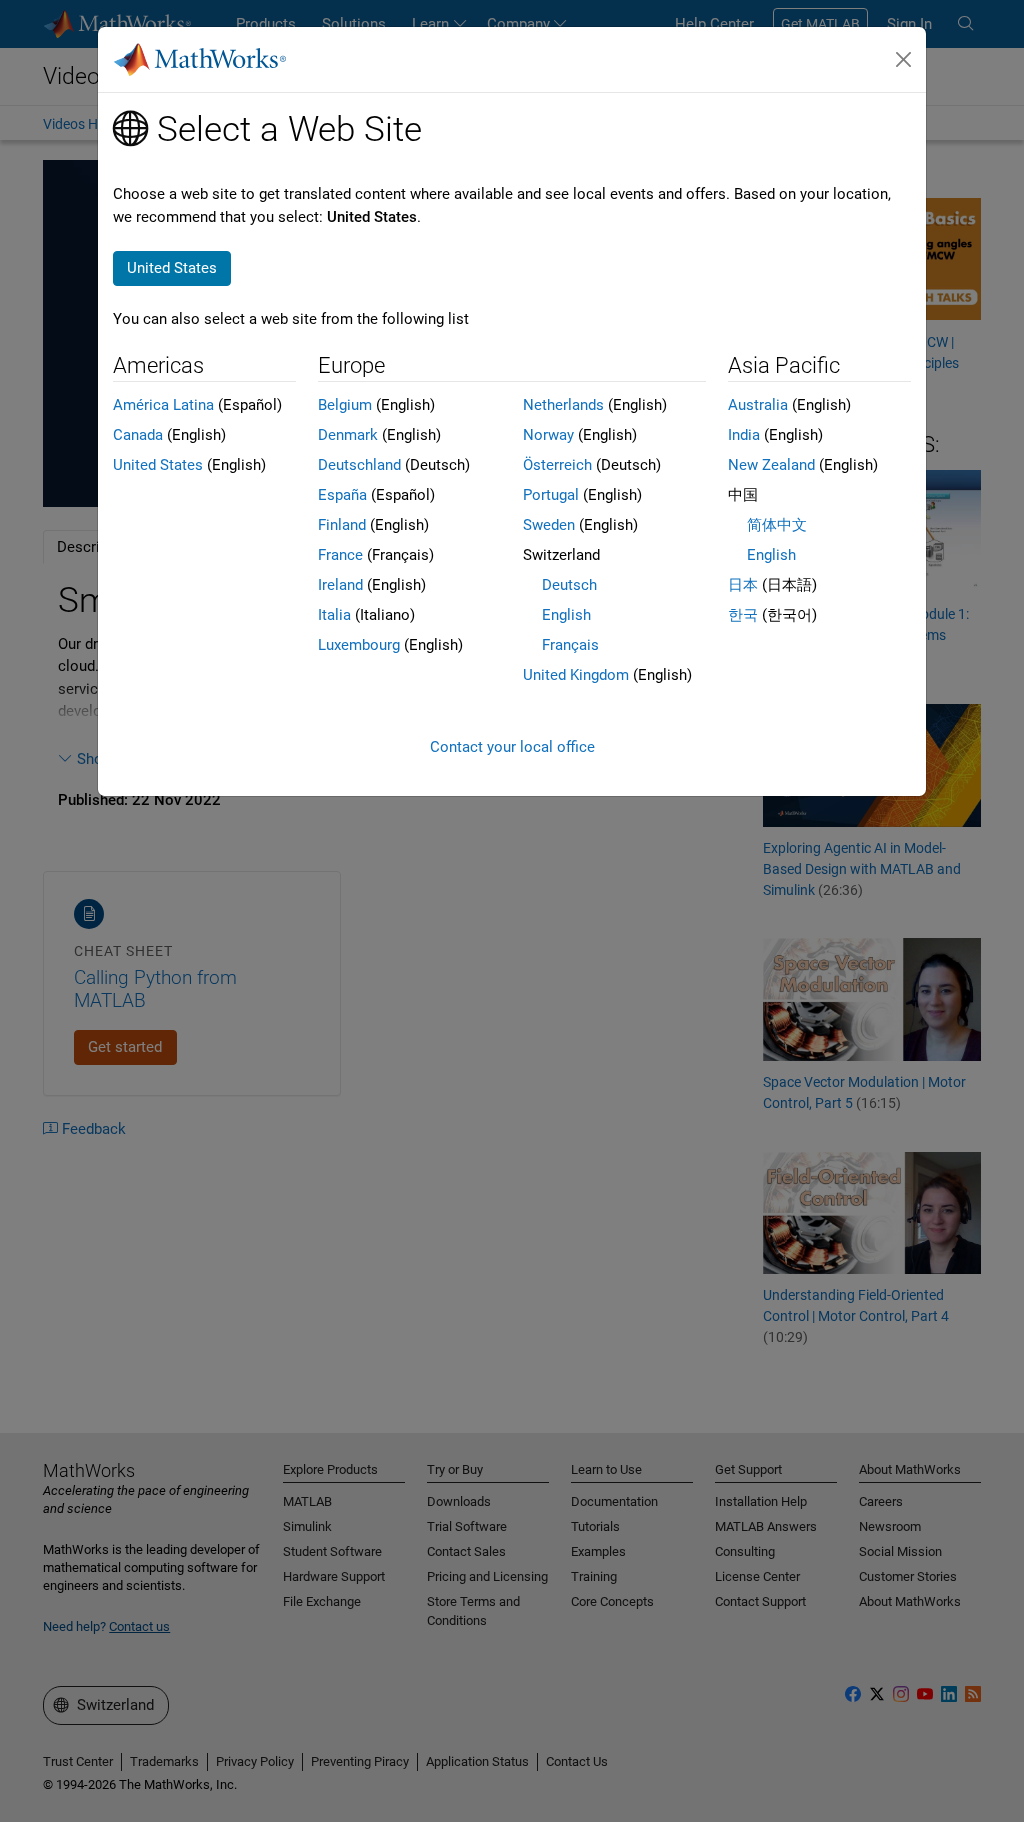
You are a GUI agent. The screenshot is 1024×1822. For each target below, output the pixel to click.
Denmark (348, 435)
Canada (138, 435)
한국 (743, 615)
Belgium (345, 405)
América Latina (163, 405)
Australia (758, 405)
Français (570, 645)
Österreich (557, 465)
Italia (334, 615)
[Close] (904, 60)
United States (158, 465)
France (340, 555)
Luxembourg (359, 645)
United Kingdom (576, 675)
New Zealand (771, 465)
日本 (743, 585)
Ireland (340, 585)
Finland (342, 525)
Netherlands (563, 405)
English (566, 615)
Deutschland (359, 465)
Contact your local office (512, 747)
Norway (548, 435)
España (342, 495)
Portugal (551, 495)
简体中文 (777, 525)
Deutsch (569, 585)
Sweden (549, 525)
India (744, 435)
